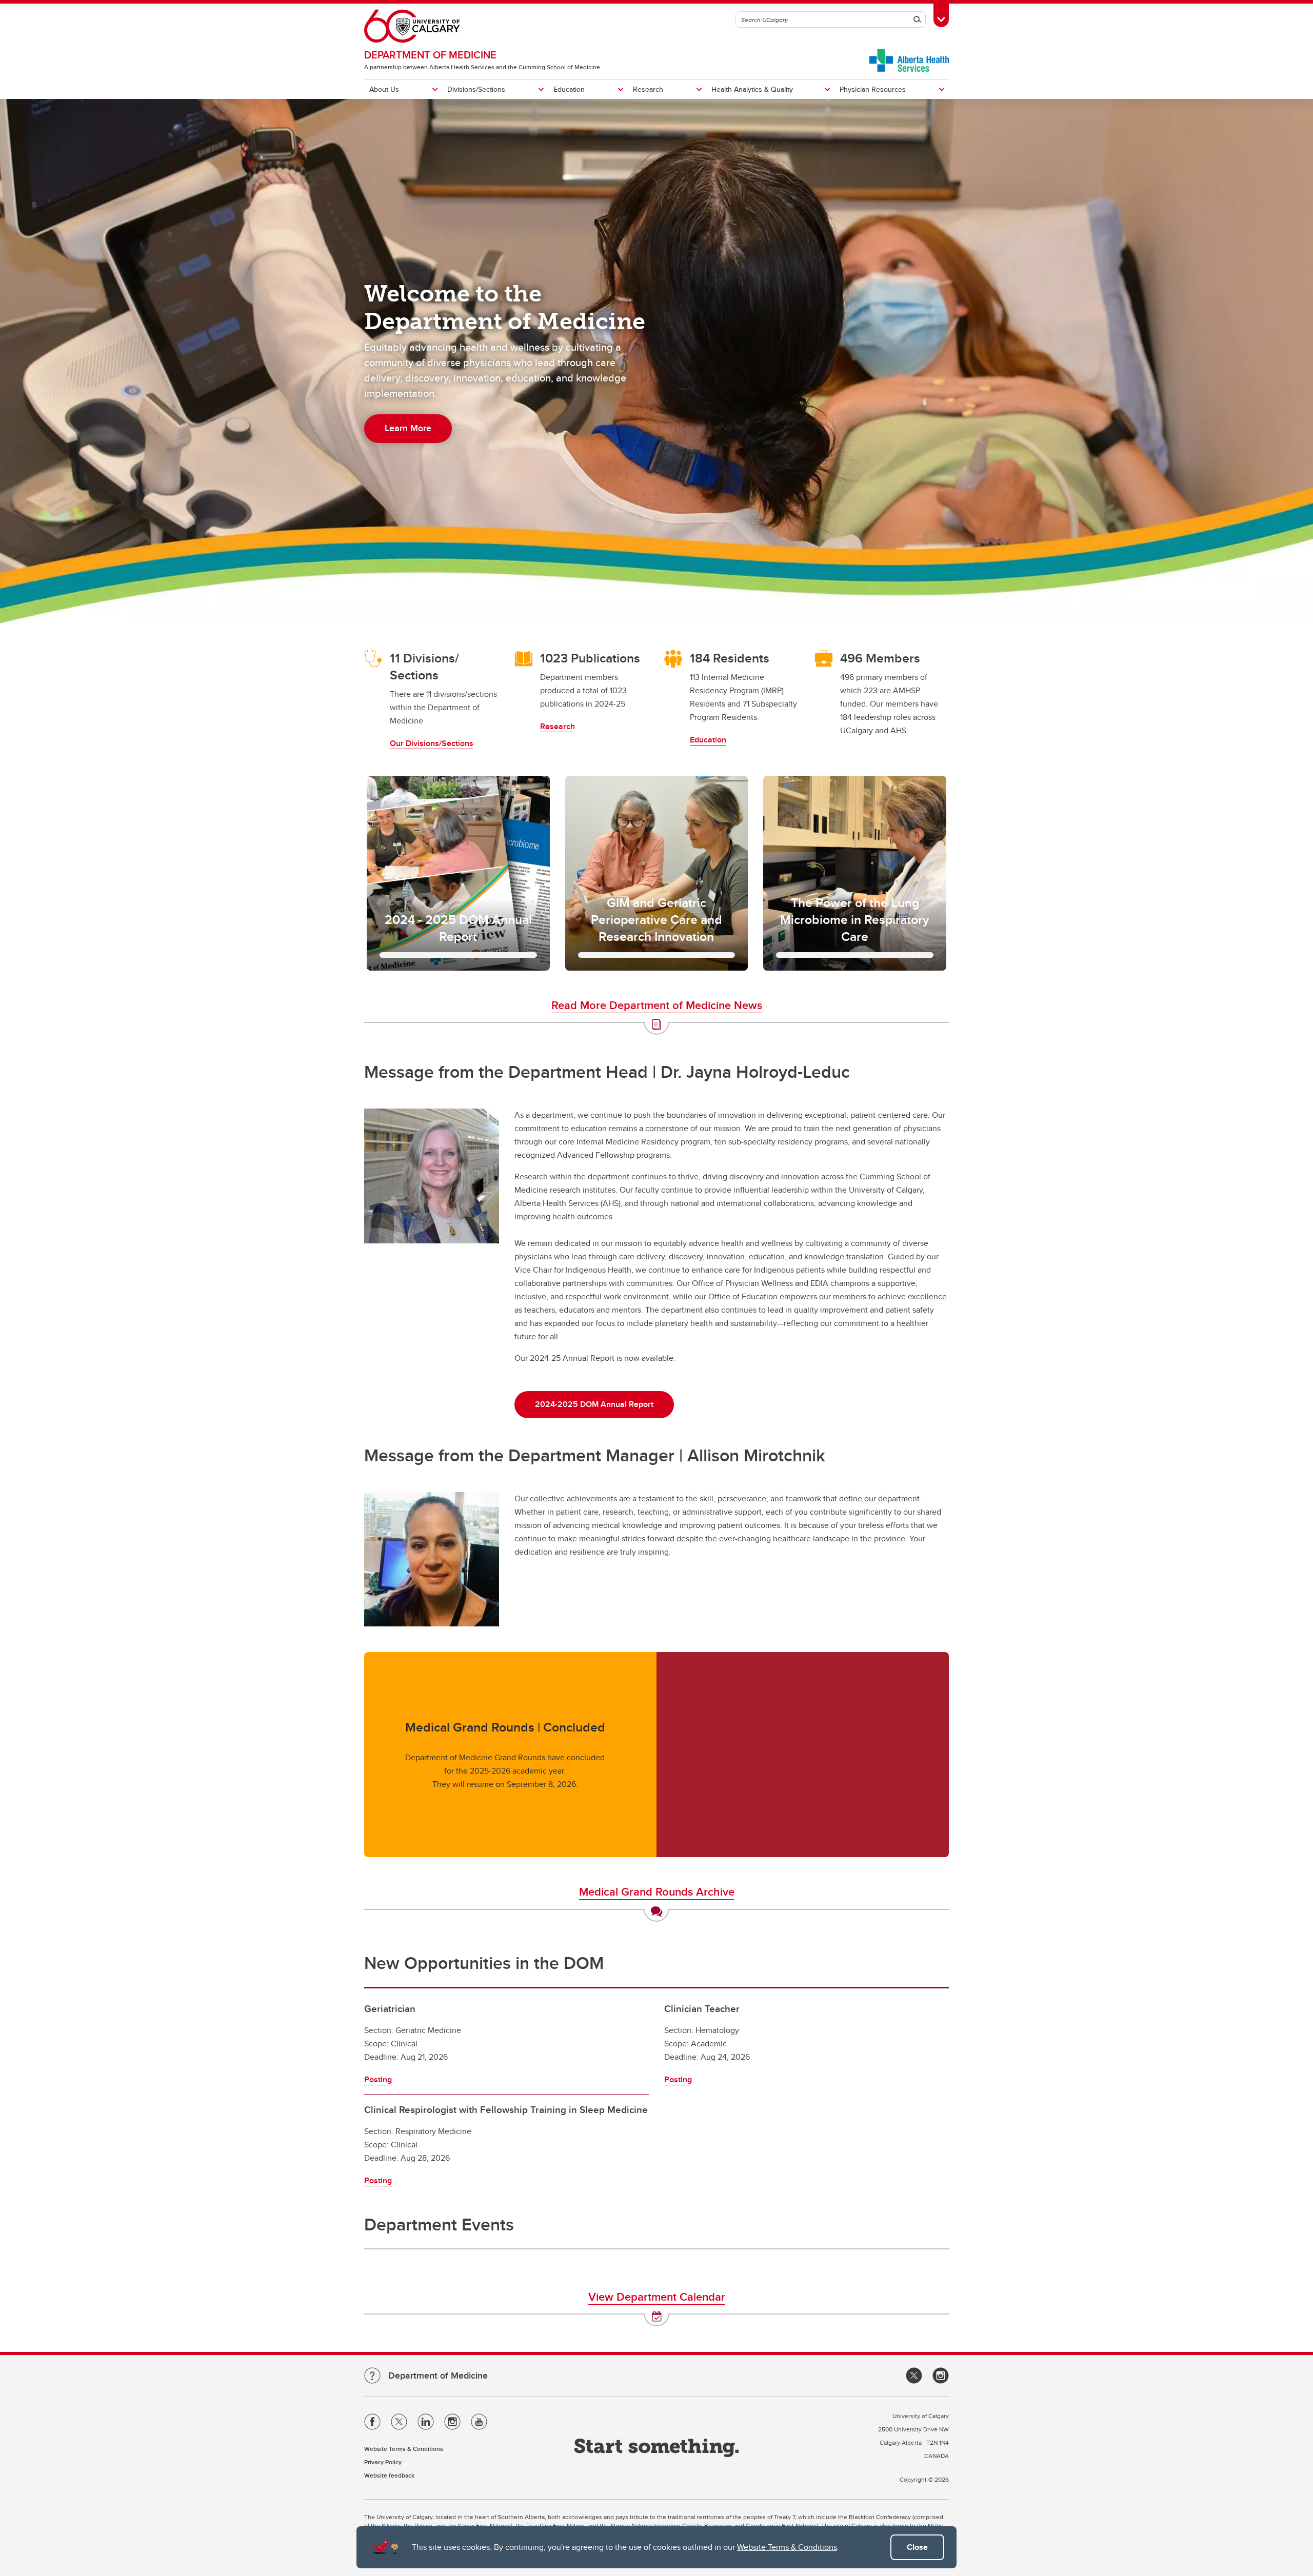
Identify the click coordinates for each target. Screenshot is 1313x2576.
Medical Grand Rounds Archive (657, 1891)
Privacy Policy (383, 2462)
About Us (384, 89)
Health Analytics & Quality (752, 89)
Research (648, 89)
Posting (378, 2079)
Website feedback (389, 2475)
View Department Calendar (657, 2297)
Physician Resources (873, 89)
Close (917, 2547)
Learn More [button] (408, 428)
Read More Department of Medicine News (657, 1005)
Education (569, 89)
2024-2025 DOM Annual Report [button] (594, 1404)
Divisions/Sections (476, 89)
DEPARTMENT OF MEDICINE (430, 55)
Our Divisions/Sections (432, 743)
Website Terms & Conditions (787, 2547)
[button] (458, 873)
